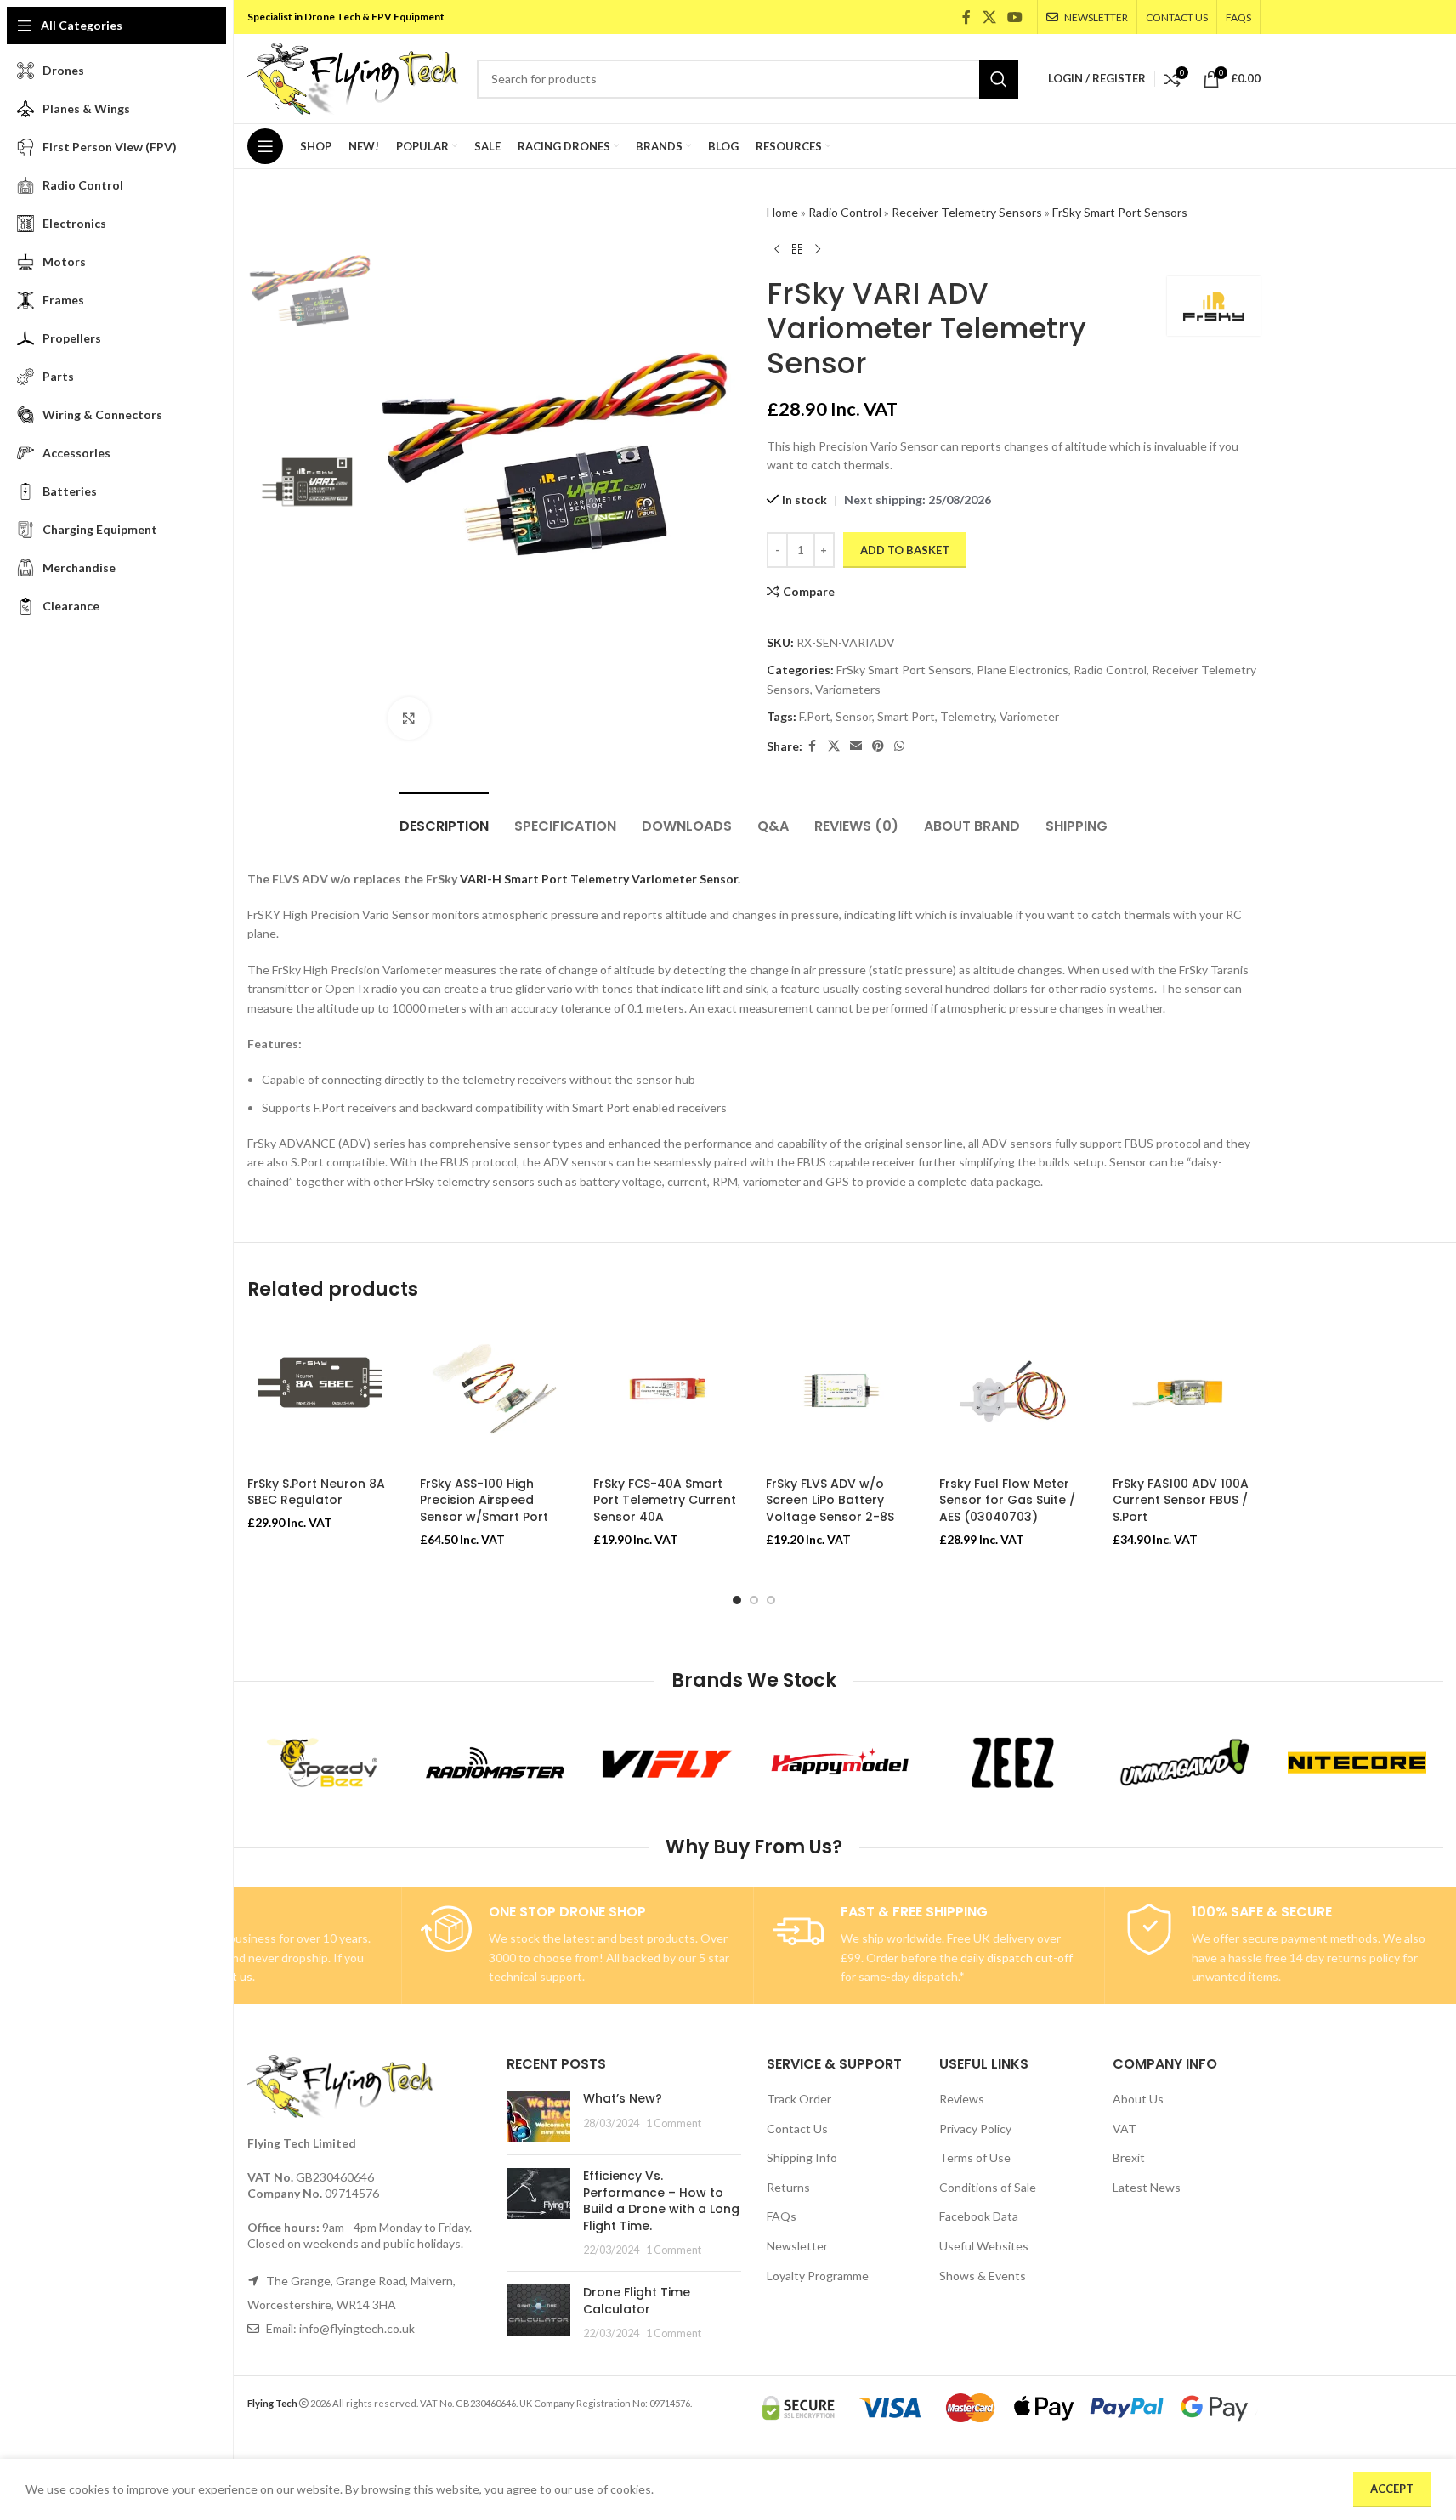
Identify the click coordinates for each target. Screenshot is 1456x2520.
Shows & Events (983, 2276)
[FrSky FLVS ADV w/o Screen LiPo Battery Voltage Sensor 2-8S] (840, 1394)
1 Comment (674, 2123)
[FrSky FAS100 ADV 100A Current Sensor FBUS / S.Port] (1187, 1394)
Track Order (799, 2099)
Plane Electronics (1023, 670)
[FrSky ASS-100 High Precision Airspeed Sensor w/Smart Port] (494, 1394)
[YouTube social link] (1014, 17)
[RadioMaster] (495, 1762)
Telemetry (967, 716)
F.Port (815, 716)
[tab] (444, 817)
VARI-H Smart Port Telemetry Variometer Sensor (599, 879)
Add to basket (905, 550)
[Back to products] (797, 249)
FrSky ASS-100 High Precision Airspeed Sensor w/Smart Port (484, 1500)
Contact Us (797, 2128)
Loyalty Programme (818, 2276)
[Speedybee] (323, 1762)
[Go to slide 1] (737, 1600)
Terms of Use (975, 2157)
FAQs (782, 2216)
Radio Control (845, 212)
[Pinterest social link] (878, 746)
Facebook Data (979, 2216)
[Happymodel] (840, 1762)
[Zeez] (1012, 1762)
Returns (788, 2187)
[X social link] (989, 17)
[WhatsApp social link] (899, 746)
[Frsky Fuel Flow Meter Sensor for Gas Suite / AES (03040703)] (1013, 1394)
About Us (1138, 2099)
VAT (1125, 2128)
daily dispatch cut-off (1017, 1958)
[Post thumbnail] (538, 2116)
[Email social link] (856, 746)
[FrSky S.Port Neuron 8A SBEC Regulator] (321, 1394)
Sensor (854, 716)
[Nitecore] (1357, 1762)
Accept (1392, 2489)
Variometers (848, 689)
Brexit (1129, 2157)
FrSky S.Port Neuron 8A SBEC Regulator (316, 1492)
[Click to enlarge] (409, 718)
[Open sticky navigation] (265, 146)
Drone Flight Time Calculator (637, 2301)
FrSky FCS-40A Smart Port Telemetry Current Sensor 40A (665, 1500)
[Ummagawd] (1184, 1762)
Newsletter (797, 2246)
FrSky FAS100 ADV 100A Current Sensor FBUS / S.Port (1181, 1500)
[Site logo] (354, 77)
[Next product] (818, 249)
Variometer (1029, 716)
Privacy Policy (975, 2128)
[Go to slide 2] (754, 1600)
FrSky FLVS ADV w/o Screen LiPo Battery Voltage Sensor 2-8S (830, 1500)
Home (782, 212)
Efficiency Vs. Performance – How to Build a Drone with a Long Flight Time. (661, 2201)
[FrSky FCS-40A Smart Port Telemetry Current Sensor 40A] (667, 1394)
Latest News (1147, 2187)
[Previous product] (777, 249)
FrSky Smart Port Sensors (1120, 212)
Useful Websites (984, 2246)
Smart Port (906, 716)
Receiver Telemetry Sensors (967, 212)
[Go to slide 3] (771, 1600)
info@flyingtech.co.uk (357, 2328)
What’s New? (623, 2098)
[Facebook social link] (966, 17)
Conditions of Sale (988, 2187)
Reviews (962, 2099)
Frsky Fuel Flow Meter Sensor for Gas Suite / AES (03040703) (1007, 1500)
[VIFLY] (668, 1762)
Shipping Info (802, 2157)
